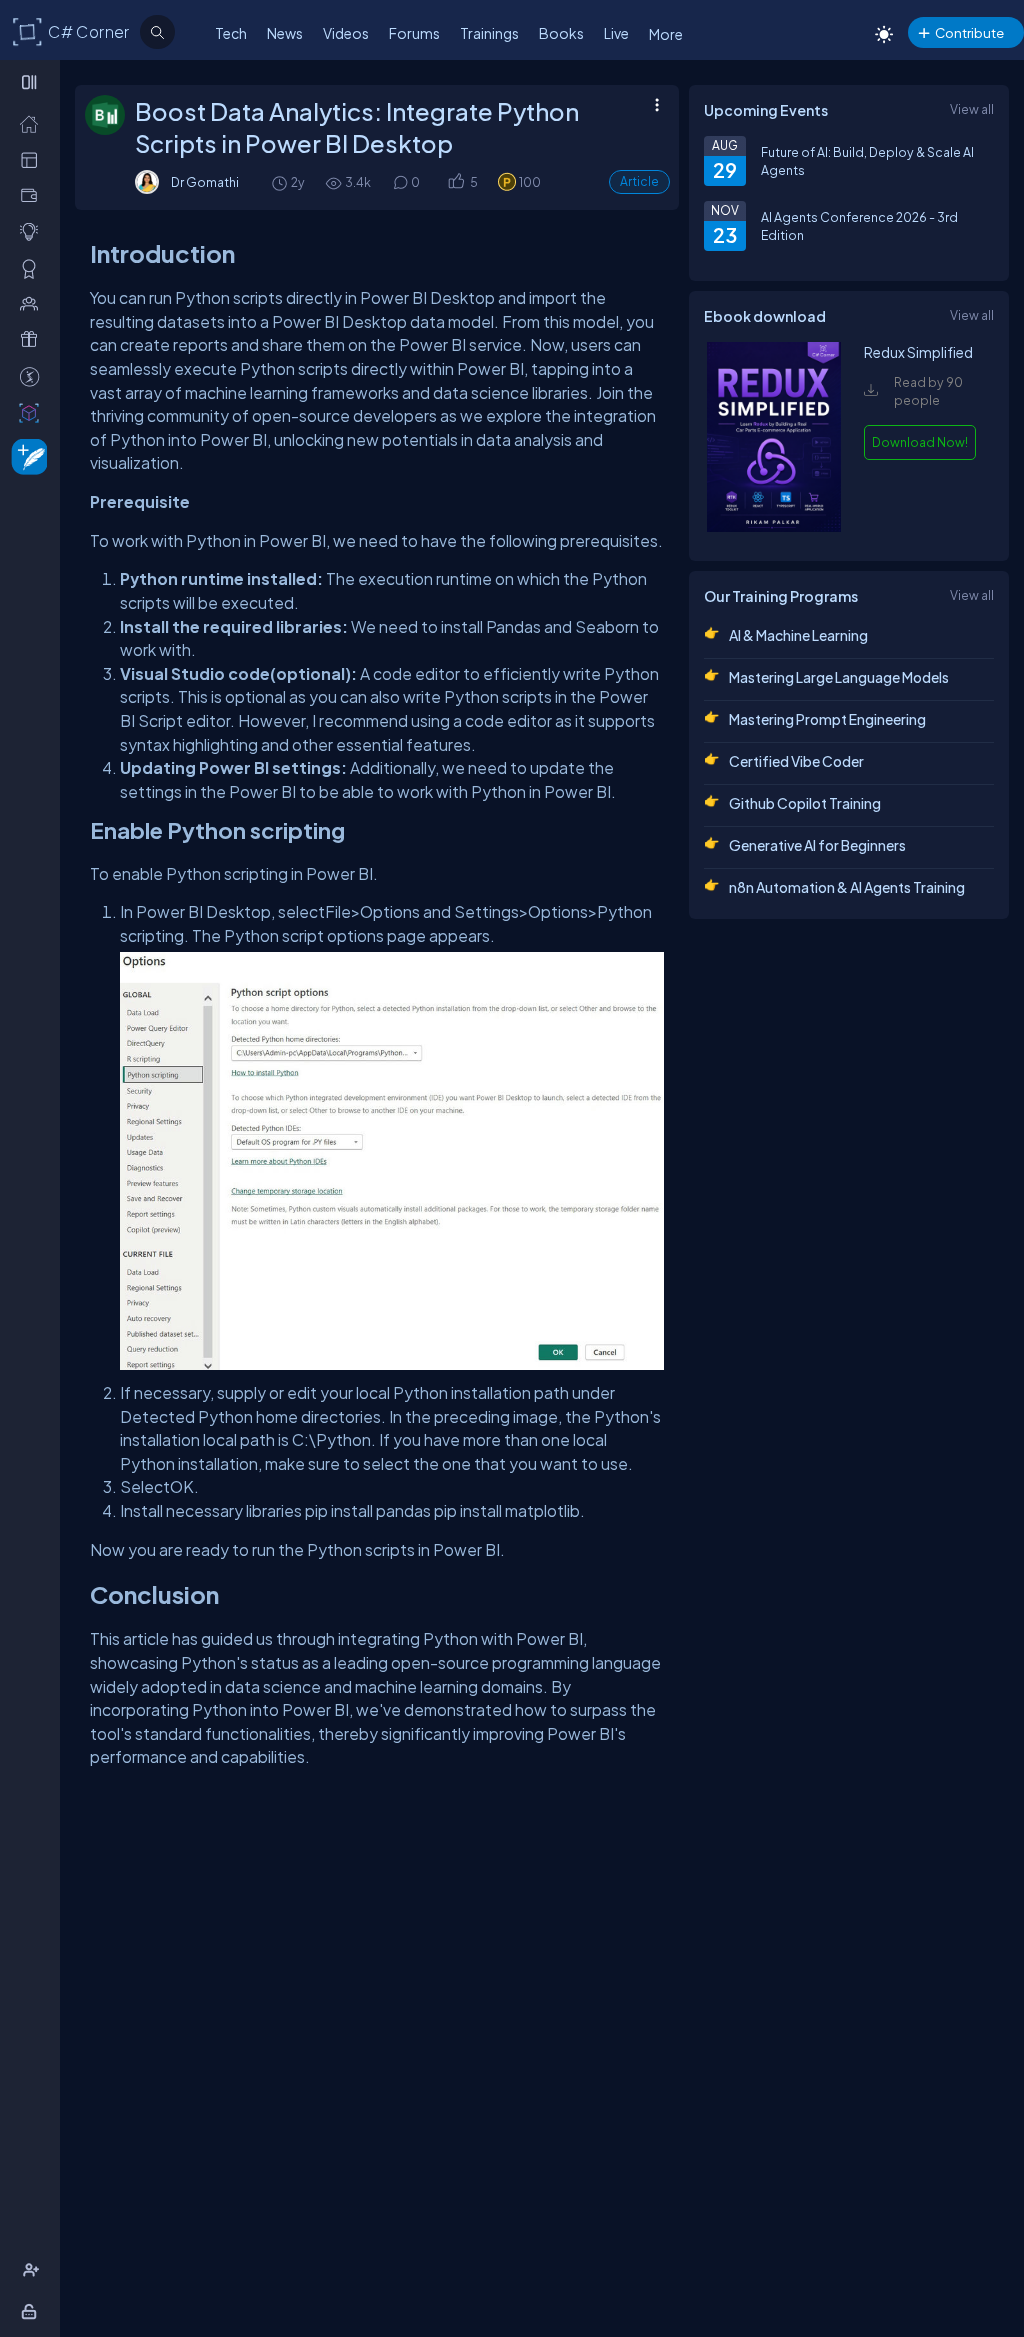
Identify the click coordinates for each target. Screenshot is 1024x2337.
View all (972, 109)
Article (639, 181)
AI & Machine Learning (798, 635)
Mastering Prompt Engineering (827, 719)
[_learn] (33, 231)
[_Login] (32, 2311)
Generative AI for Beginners (817, 845)
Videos (346, 33)
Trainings (489, 33)
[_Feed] (33, 123)
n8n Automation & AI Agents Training (847, 887)
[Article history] (281, 182)
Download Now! (920, 442)
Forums (414, 33)
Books (561, 33)
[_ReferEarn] (33, 339)
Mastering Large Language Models (839, 677)
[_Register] (33, 2270)
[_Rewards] (33, 376)
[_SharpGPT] (33, 412)
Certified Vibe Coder (796, 761)
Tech (231, 33)
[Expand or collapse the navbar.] (31, 82)
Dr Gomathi (205, 182)
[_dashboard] (33, 159)
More (666, 34)
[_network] (33, 303)
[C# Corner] (28, 31)
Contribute (969, 32)
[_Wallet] (33, 195)
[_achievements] (33, 268)
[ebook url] (774, 527)
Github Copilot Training (805, 803)
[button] (455, 182)
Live (616, 33)
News (285, 33)
